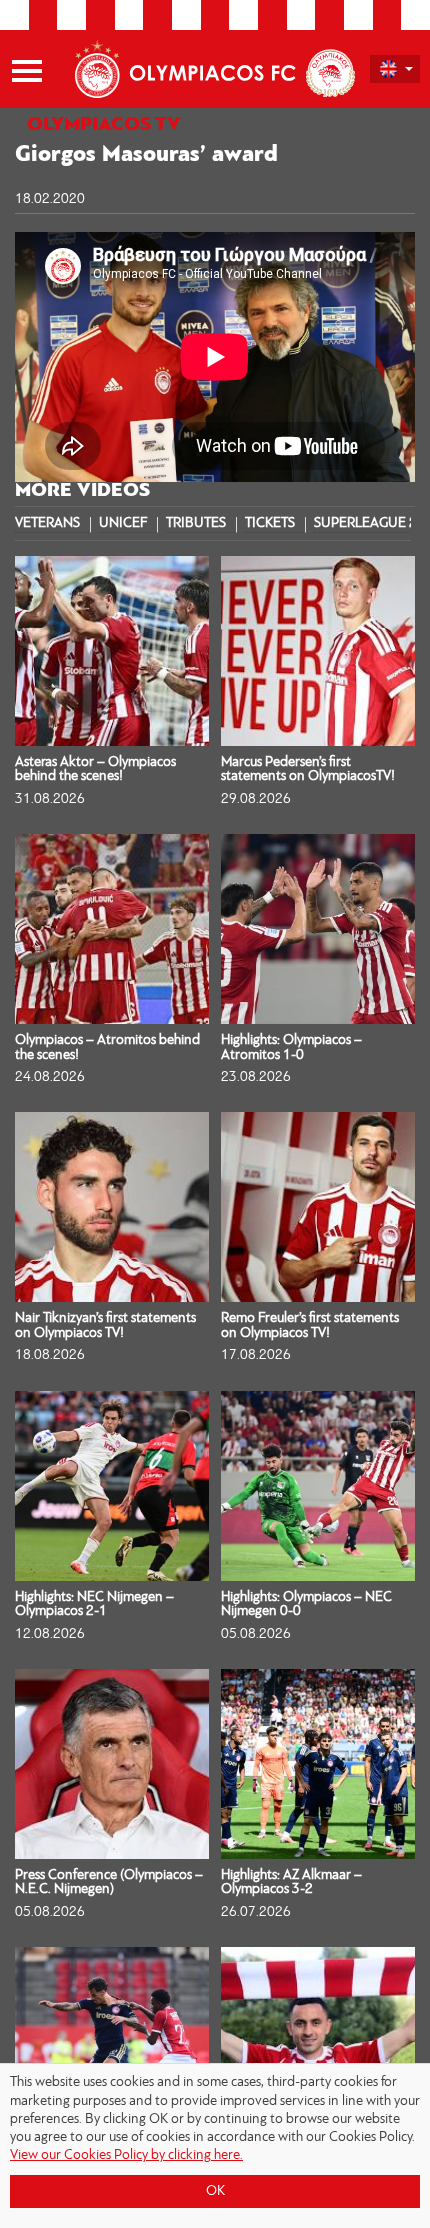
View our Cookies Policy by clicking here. (126, 2155)
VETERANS (47, 524)
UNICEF (123, 524)
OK (215, 2191)
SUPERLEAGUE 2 (365, 524)
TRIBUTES (196, 524)
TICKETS (270, 524)
